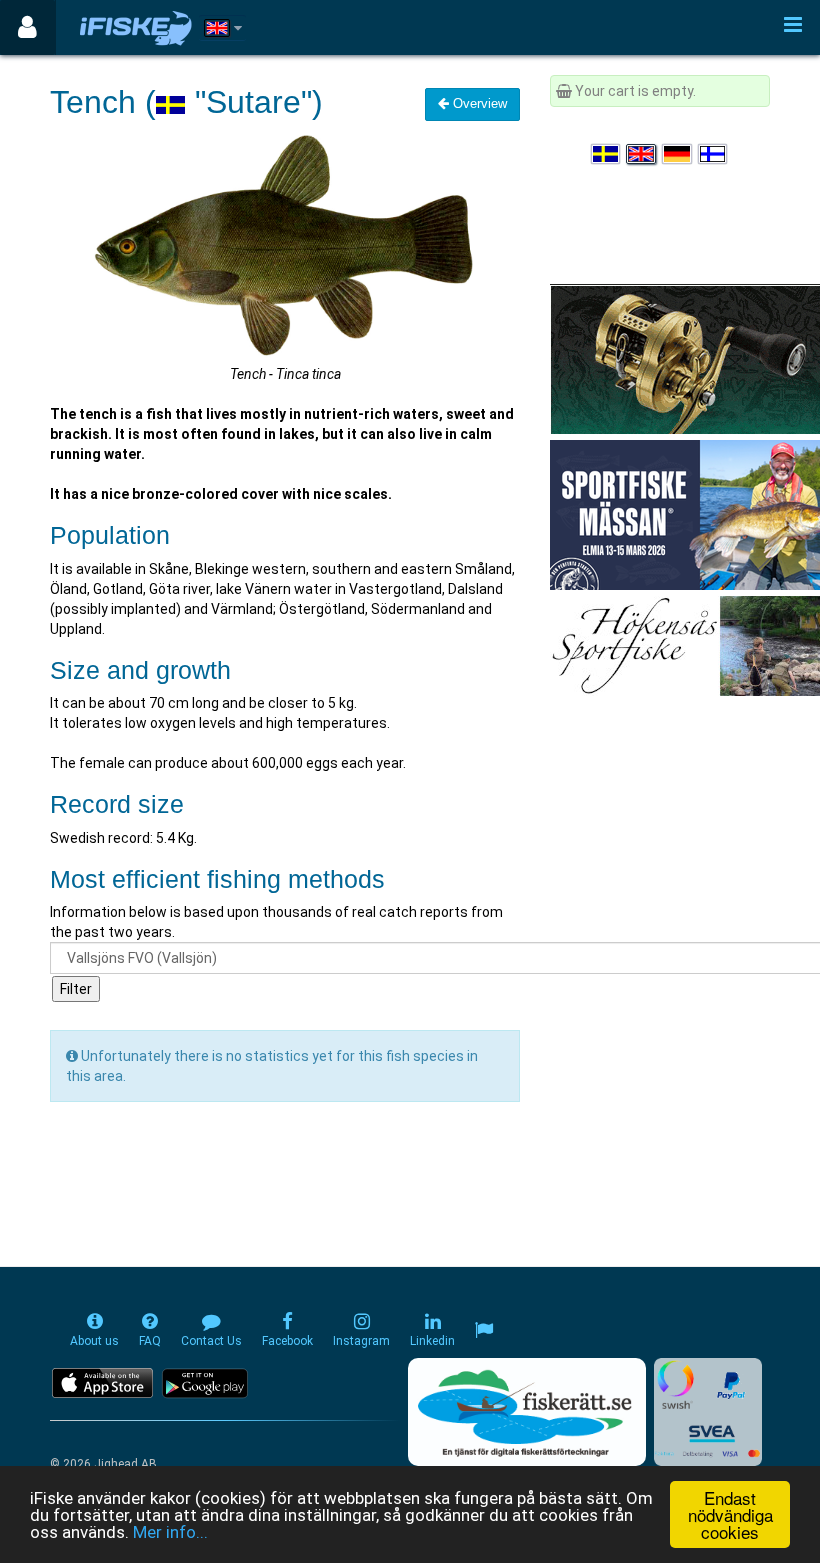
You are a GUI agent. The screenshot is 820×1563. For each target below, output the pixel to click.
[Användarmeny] (27, 27)
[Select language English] (642, 154)
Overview (478, 103)
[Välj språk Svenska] (607, 154)
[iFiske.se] (136, 27)
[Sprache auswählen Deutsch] (678, 154)
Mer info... (170, 1532)
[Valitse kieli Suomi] (714, 154)
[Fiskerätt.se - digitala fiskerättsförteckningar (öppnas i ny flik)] (527, 1412)
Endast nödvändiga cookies (730, 1514)
